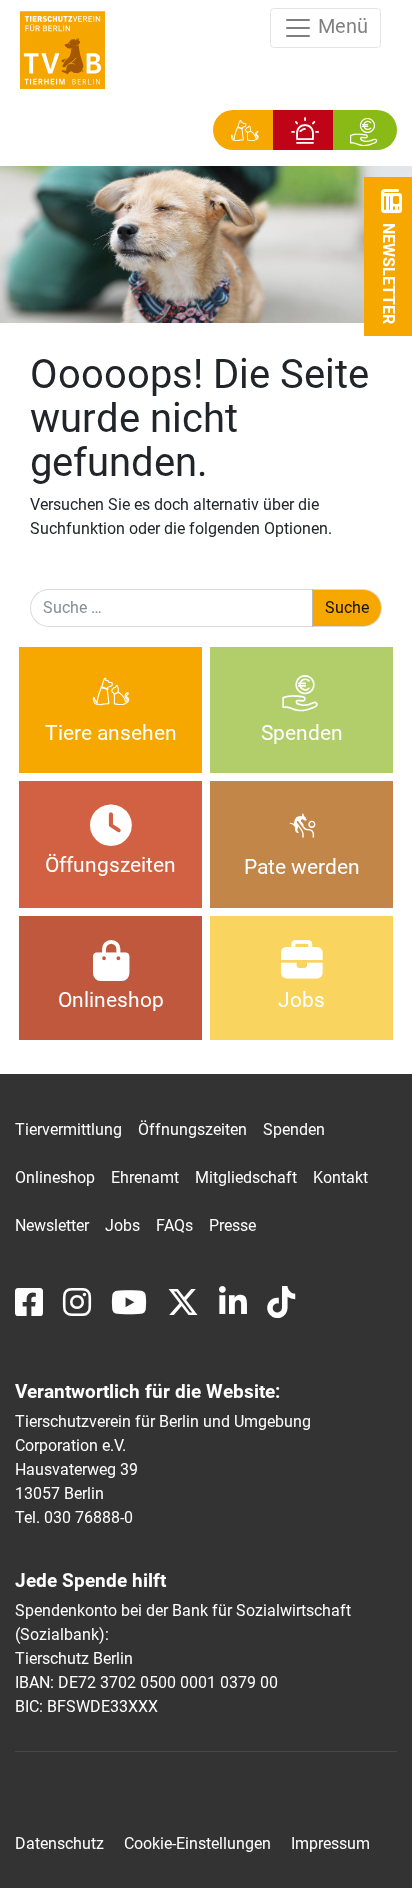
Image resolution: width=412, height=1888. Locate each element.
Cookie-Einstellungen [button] (197, 1843)
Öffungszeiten (110, 865)
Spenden (302, 733)
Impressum (330, 1843)
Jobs (301, 1000)
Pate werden (302, 867)
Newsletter (52, 1225)
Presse (232, 1225)
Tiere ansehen (111, 733)
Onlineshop (111, 1000)
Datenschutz (59, 1843)
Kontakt (340, 1177)
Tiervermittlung (68, 1129)
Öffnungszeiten (192, 1129)
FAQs (174, 1225)
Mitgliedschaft (246, 1177)
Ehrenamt (145, 1177)
